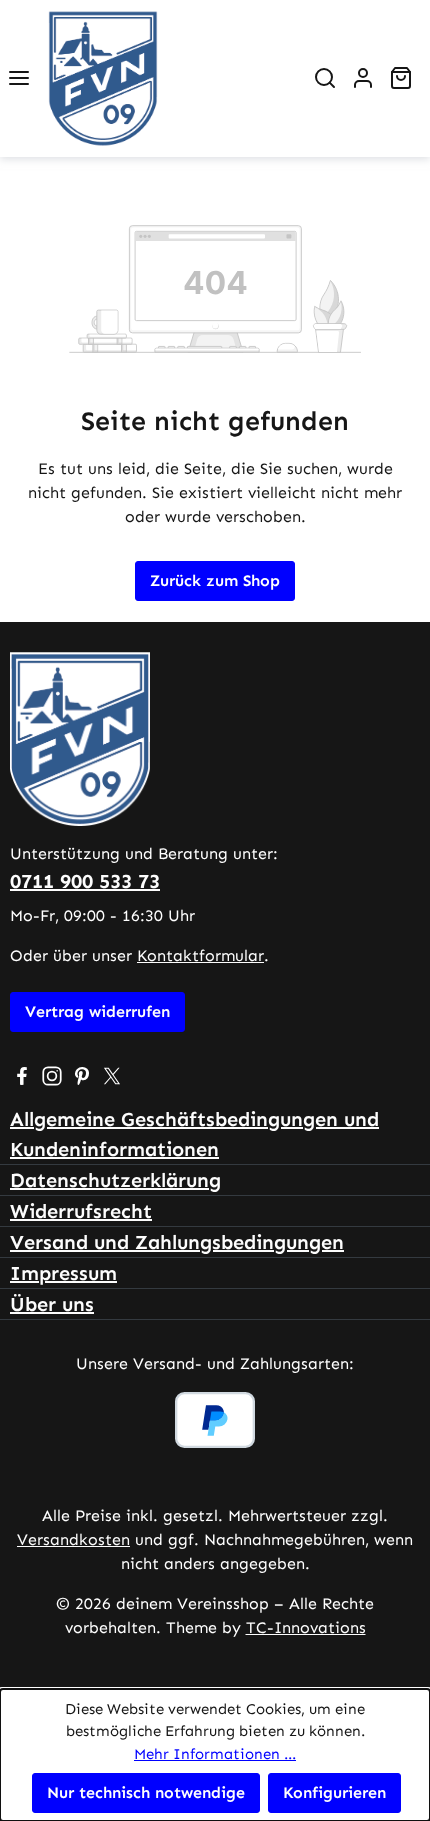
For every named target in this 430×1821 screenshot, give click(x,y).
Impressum (63, 1273)
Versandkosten (73, 1539)
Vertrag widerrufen (97, 1011)
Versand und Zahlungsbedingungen (177, 1242)
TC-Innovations (306, 1627)
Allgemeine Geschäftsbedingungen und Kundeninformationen (194, 1134)
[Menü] (19, 78)
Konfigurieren (334, 1792)
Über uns (52, 1304)
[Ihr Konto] (363, 78)
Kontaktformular (200, 955)
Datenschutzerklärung (115, 1180)
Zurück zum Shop (215, 580)
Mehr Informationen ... (215, 1754)
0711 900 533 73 (85, 881)
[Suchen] (325, 78)
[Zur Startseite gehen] (172, 78)
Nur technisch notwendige (146, 1792)
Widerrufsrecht (81, 1211)
